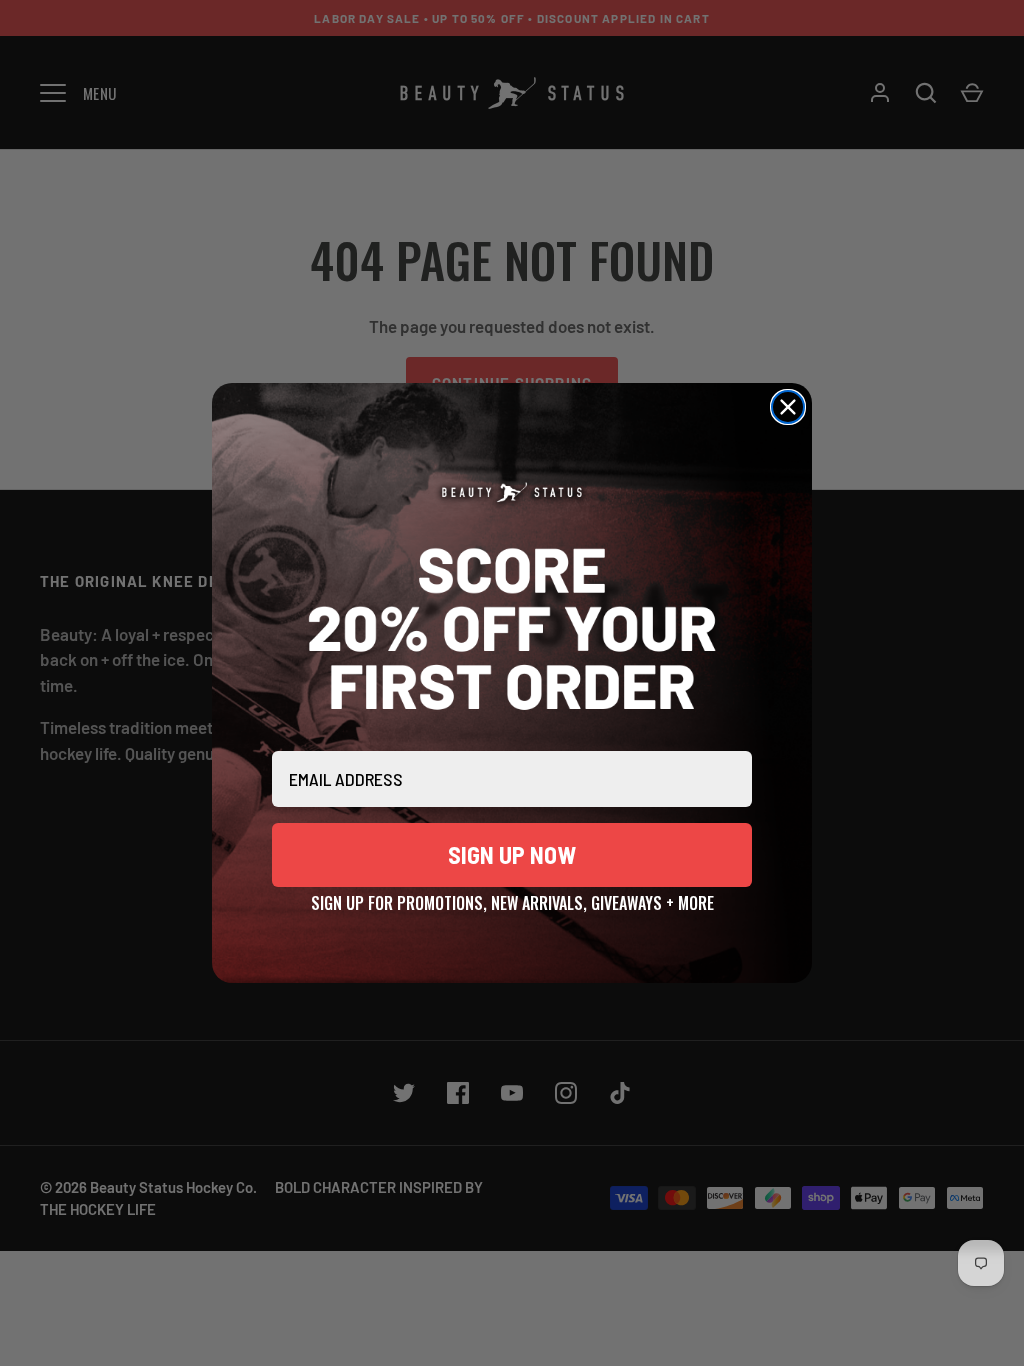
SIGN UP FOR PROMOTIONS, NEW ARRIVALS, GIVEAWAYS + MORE (512, 900)
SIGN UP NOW (512, 854)
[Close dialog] (788, 407)
